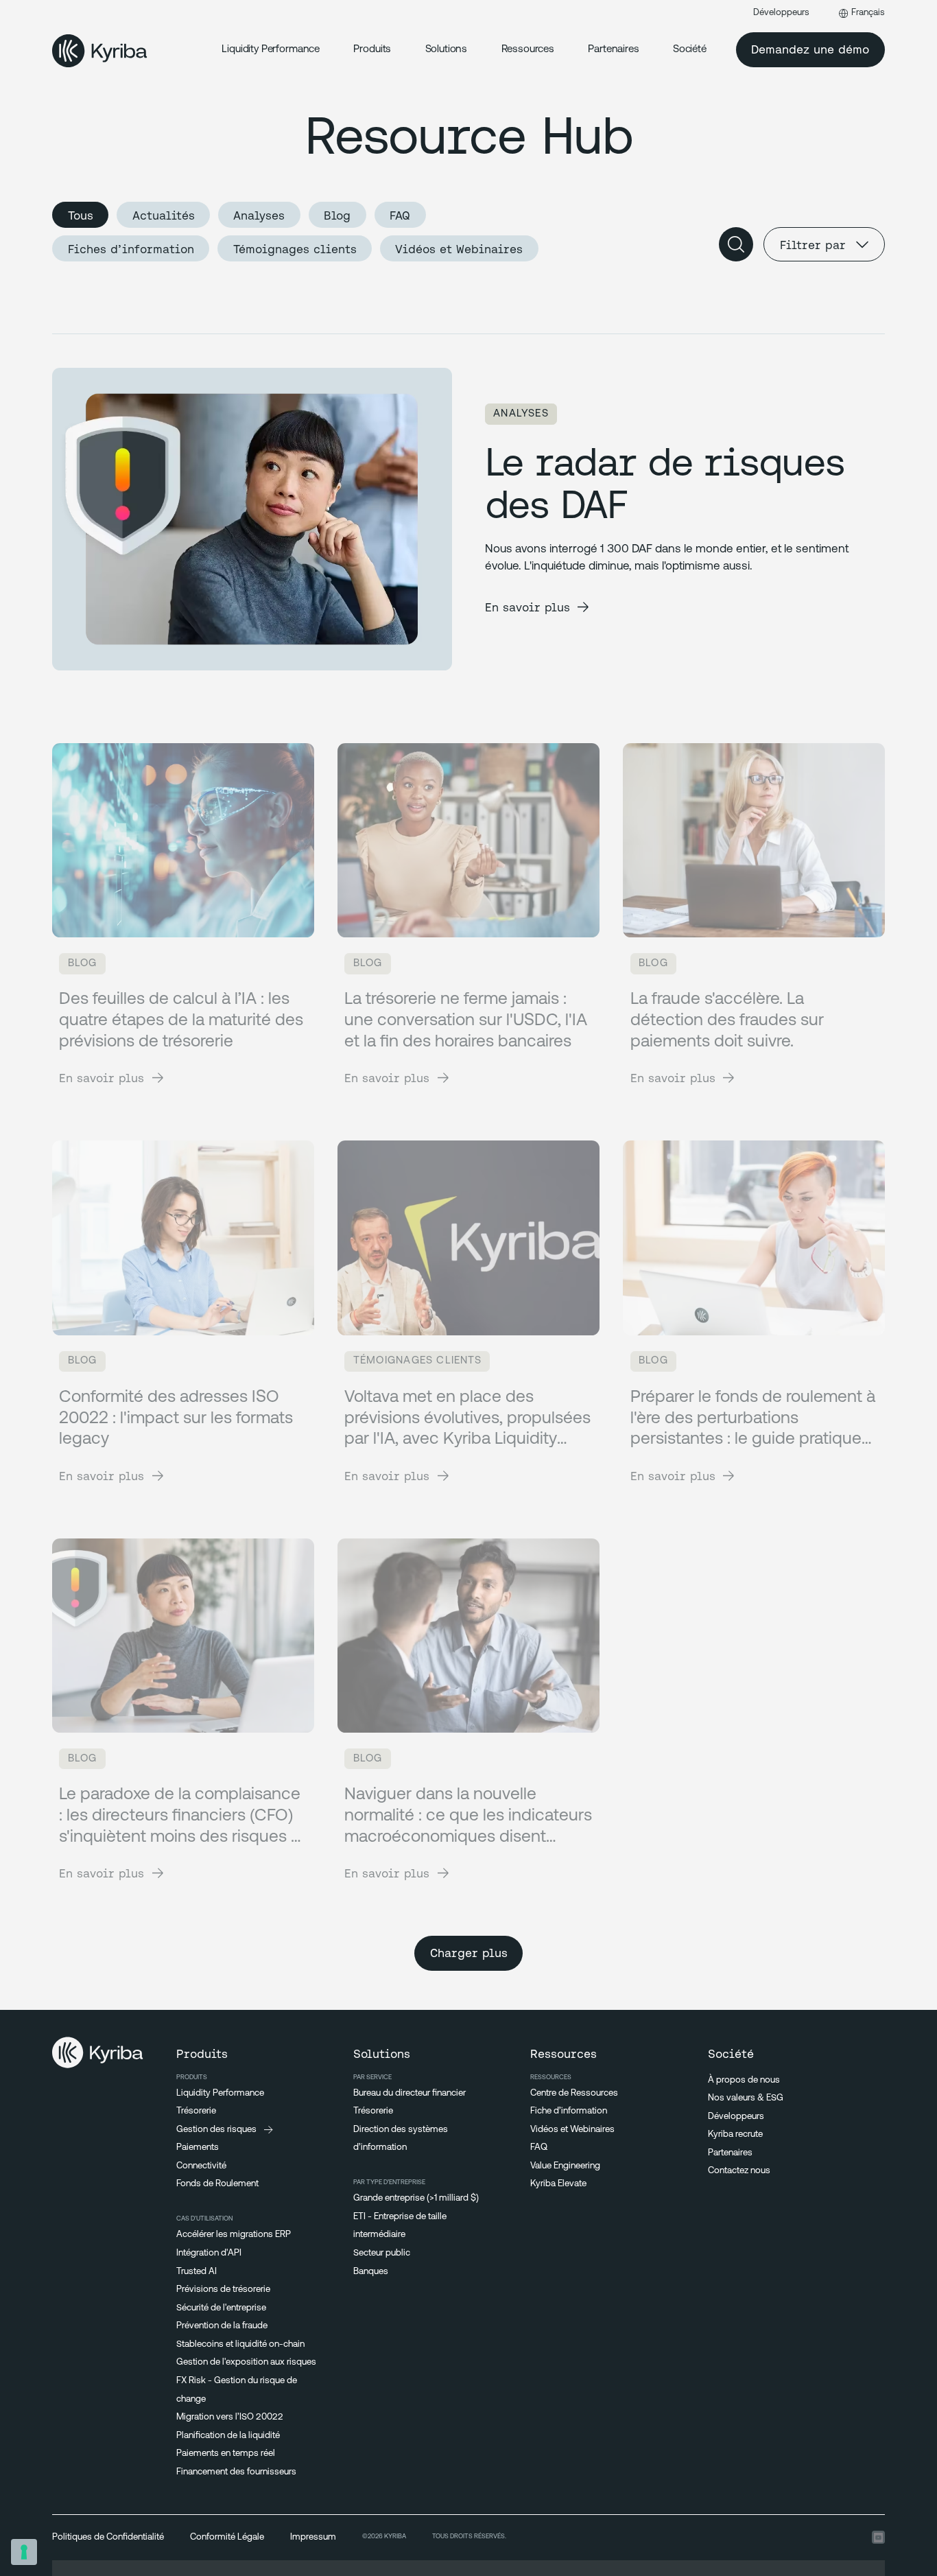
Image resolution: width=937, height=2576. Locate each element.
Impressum (313, 2537)
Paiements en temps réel (226, 2454)
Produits (372, 50)
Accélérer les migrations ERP (234, 2235)
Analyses (259, 215)
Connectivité (201, 2166)
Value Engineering (565, 2166)
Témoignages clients (295, 249)
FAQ (400, 215)
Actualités (164, 215)
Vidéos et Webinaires (459, 249)
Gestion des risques (216, 2130)
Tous (81, 215)
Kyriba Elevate (558, 2184)
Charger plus (469, 1953)
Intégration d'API (209, 2253)
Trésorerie (196, 2111)
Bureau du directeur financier (410, 2093)
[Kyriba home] (100, 50)
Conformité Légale (227, 2537)
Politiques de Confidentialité (108, 2537)
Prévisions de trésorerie (223, 2290)
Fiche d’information (569, 2111)
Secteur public (382, 2253)
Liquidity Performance (271, 50)
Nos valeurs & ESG (746, 2098)
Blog (337, 215)
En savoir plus (527, 607)
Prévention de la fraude (222, 2326)
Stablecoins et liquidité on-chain (240, 2344)
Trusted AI (197, 2272)
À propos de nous (744, 2080)
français (868, 13)
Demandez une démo (810, 49)
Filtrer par (813, 245)
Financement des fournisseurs (236, 2472)
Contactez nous (739, 2171)
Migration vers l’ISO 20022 (230, 2417)
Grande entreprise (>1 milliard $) (416, 2198)
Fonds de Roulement (217, 2184)
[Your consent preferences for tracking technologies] (24, 2552)
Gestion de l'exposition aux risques (246, 2362)
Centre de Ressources (574, 2093)
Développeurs (781, 13)
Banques (371, 2272)
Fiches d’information (131, 249)
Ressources (528, 50)
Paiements (198, 2147)
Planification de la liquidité (228, 2436)
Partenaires (730, 2153)
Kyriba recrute (735, 2134)
